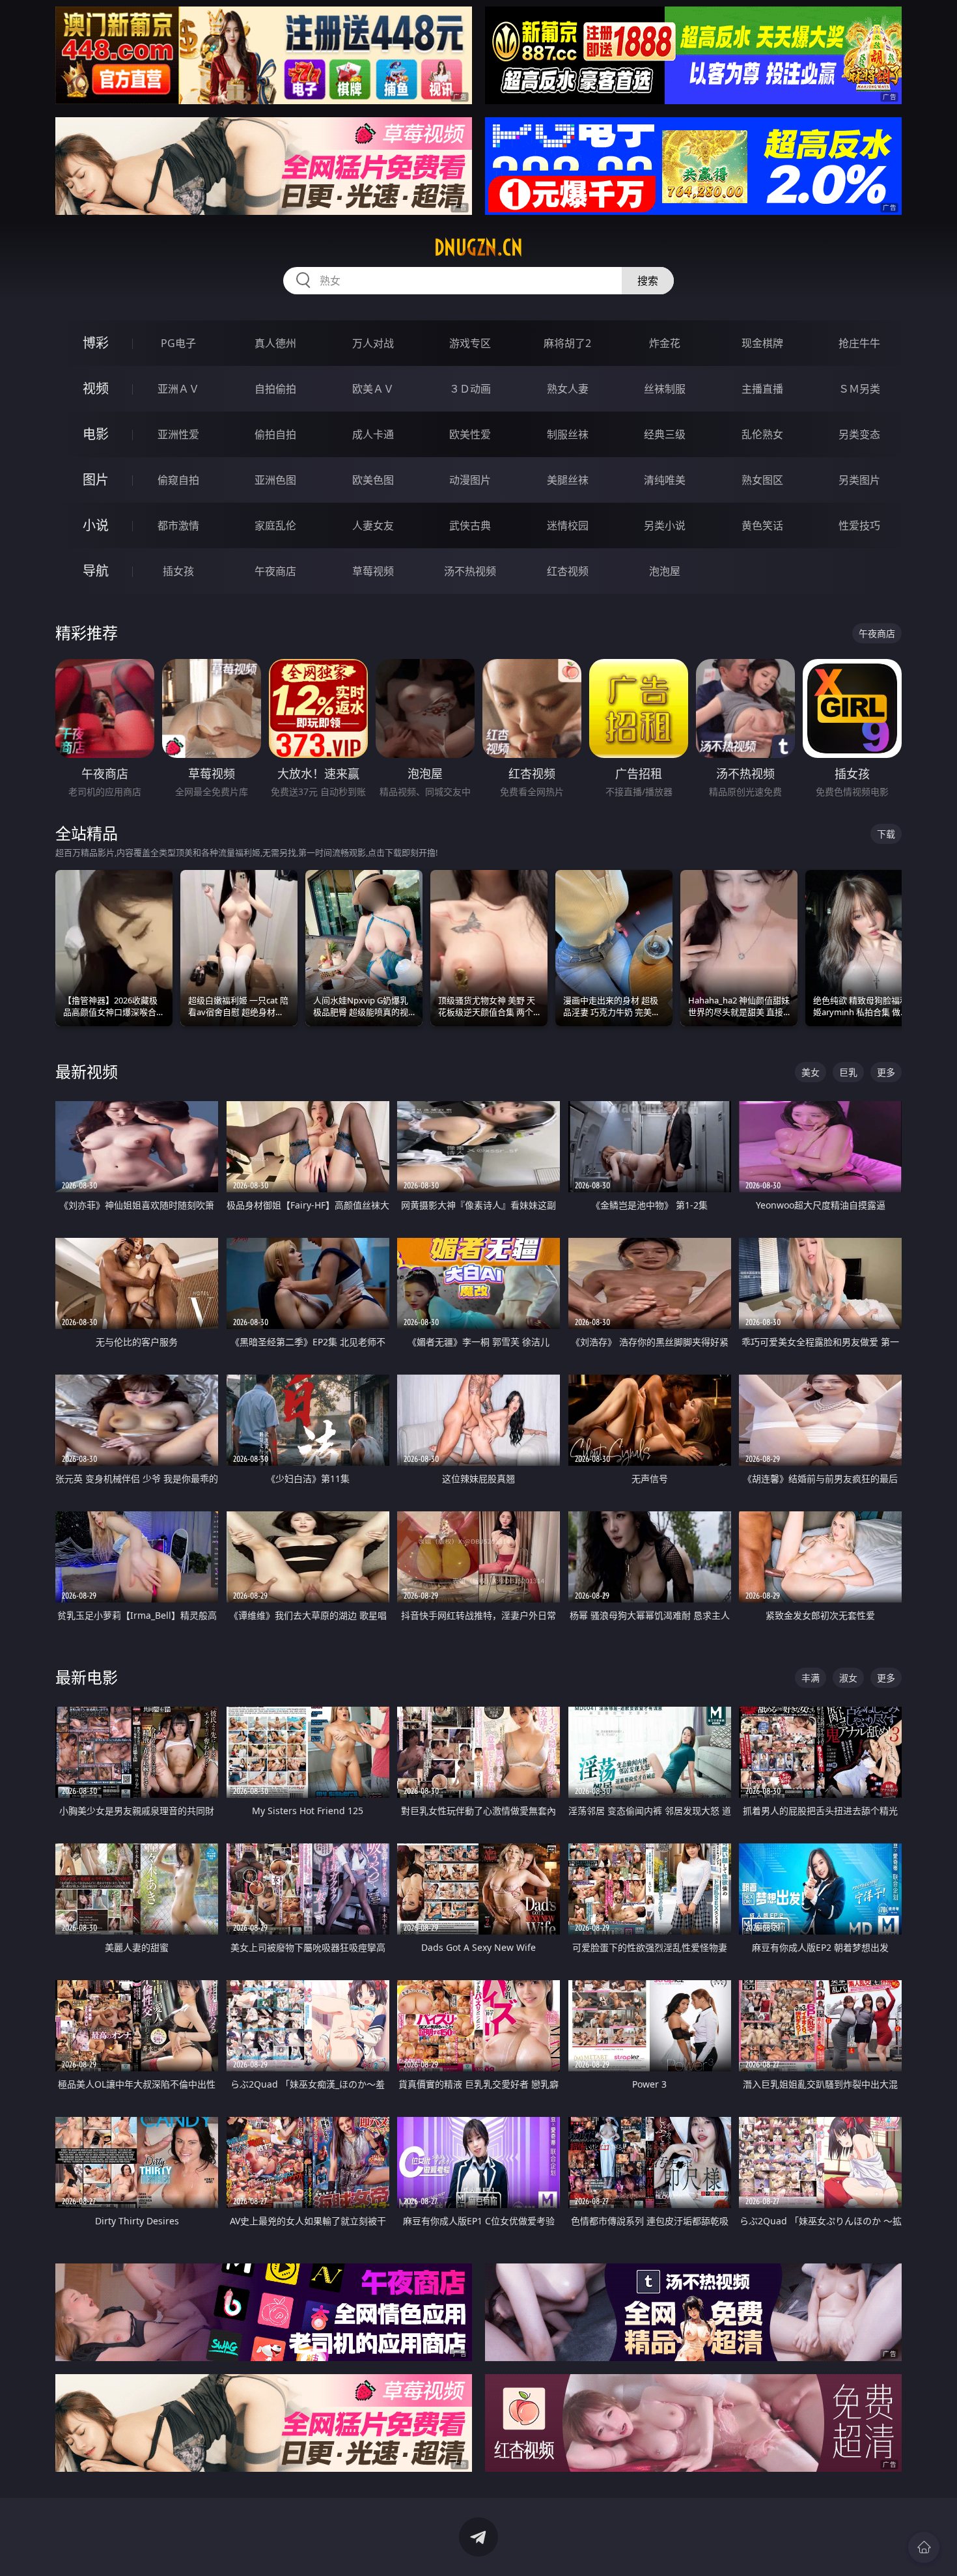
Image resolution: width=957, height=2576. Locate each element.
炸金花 (665, 343)
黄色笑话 (762, 525)
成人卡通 (373, 434)
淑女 (848, 1678)
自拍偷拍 (275, 389)
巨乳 (848, 1072)
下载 (886, 834)
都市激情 (178, 525)
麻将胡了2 (567, 343)
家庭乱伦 (275, 525)
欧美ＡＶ (373, 389)
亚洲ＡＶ (178, 389)
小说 (96, 525)
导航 (96, 571)
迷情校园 (568, 525)
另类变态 (859, 434)
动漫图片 (470, 480)
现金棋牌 (762, 343)
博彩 (96, 343)
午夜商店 (275, 571)
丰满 (811, 1678)
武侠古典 (470, 525)
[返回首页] (924, 2547)
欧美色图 (373, 480)
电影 (96, 434)
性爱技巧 (859, 525)
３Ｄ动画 (470, 389)
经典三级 (665, 434)
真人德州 (275, 343)
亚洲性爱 (178, 434)
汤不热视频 (470, 571)
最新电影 (87, 1677)
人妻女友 (373, 525)
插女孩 (178, 571)
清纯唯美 (665, 480)
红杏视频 (568, 571)
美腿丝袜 (568, 480)
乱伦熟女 (762, 434)
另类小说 (665, 525)
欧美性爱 (470, 434)
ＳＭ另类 (859, 389)
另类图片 (859, 480)
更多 (886, 1072)
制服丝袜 (568, 434)
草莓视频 (373, 571)
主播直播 (762, 389)
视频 (96, 388)
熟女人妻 (568, 389)
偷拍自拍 (275, 434)
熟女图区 (762, 480)
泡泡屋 (665, 571)
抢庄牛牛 (859, 343)
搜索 (648, 281)
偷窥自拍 (178, 480)
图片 (96, 480)
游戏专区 (470, 343)
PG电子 (178, 343)
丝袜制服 (665, 389)
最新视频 (87, 1071)
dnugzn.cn (478, 247)
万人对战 (373, 343)
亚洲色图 (275, 480)
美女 (811, 1072)
